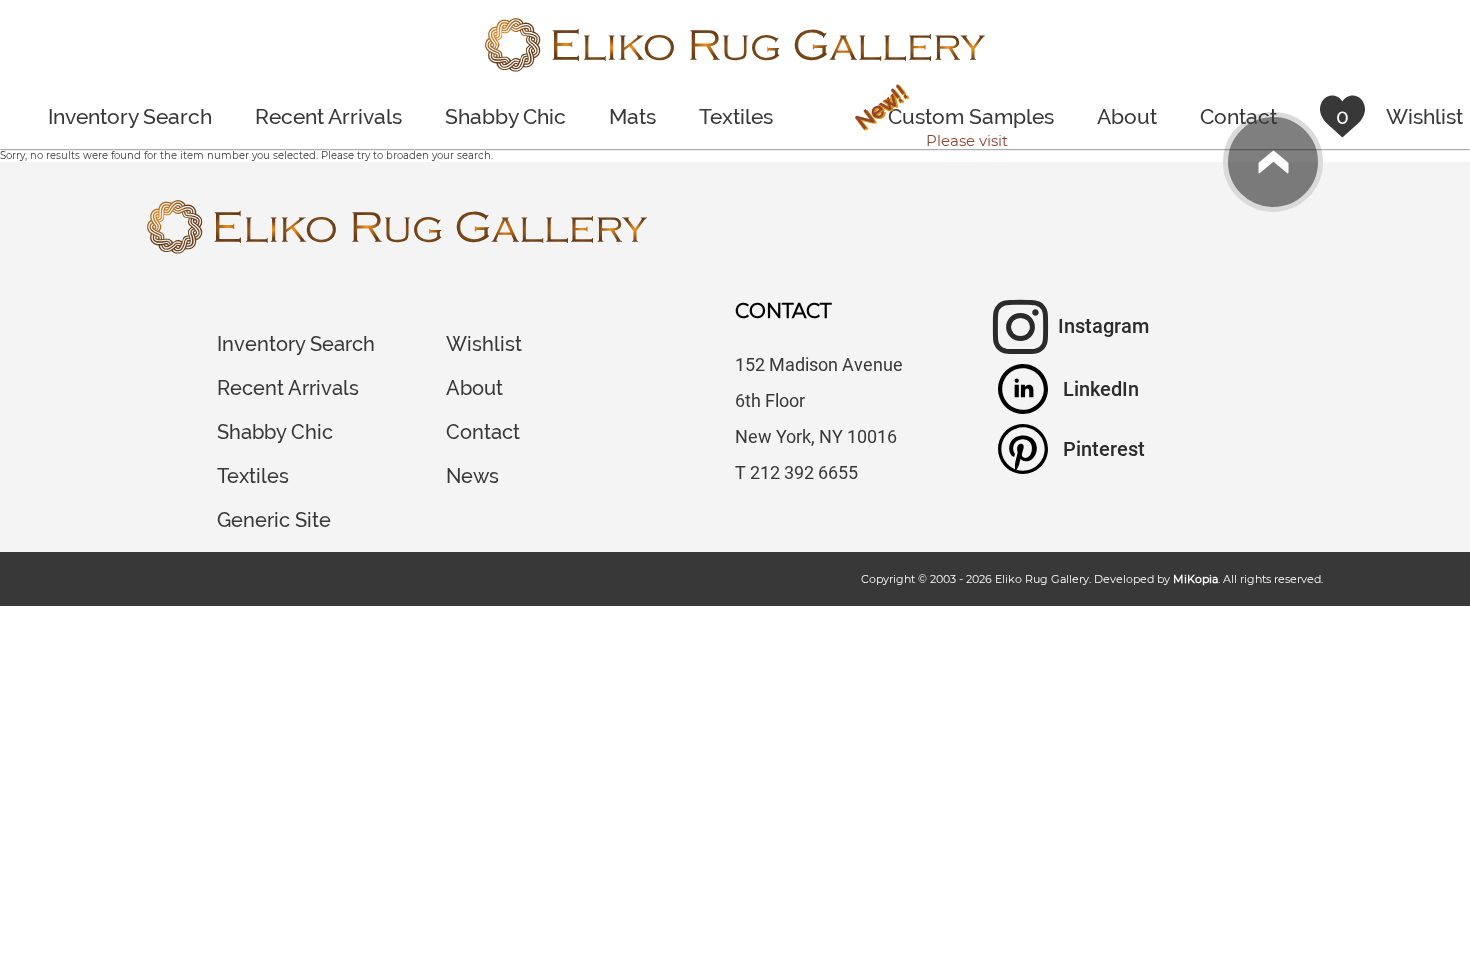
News (472, 476)
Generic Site (274, 520)
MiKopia (1195, 579)
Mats (632, 116)
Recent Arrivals (328, 116)
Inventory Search (130, 116)
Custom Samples (952, 119)
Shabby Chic (505, 116)
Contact (1238, 116)
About (1127, 116)
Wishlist (484, 344)
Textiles (736, 116)
